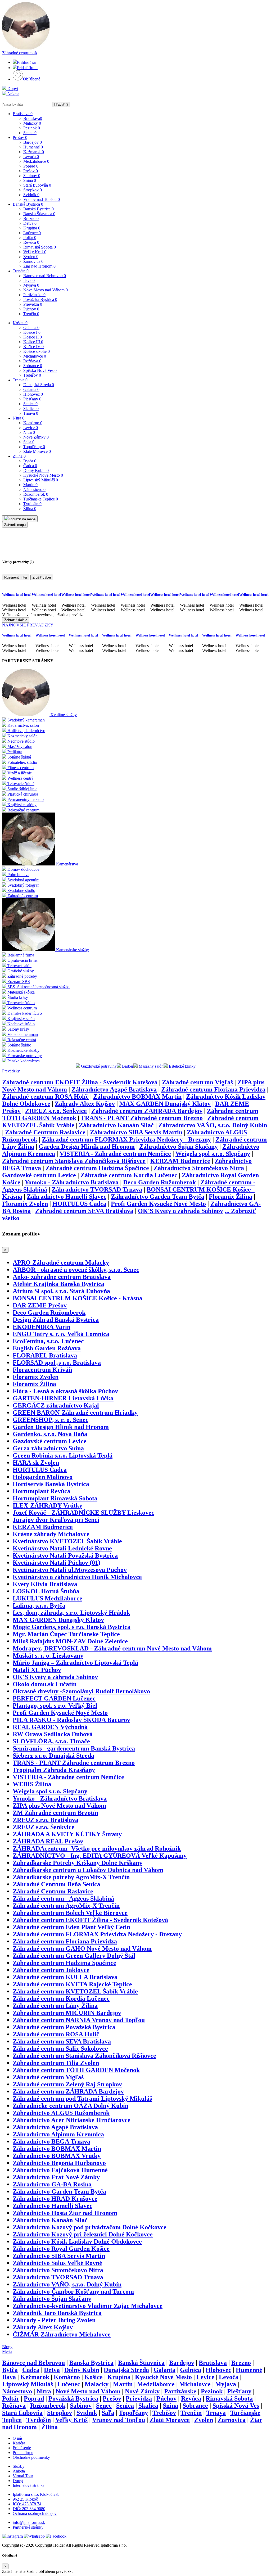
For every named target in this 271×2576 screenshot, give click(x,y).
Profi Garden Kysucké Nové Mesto (158, 1204)
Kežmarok (34, 152)
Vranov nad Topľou (42, 199)
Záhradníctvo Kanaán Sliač (116, 1125)
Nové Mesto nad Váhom (46, 290)
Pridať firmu (27, 68)
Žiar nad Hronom (39, 266)
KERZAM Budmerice (180, 1161)
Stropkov (33, 190)
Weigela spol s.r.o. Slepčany (213, 1154)
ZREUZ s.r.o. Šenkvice (56, 1111)
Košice (20, 323)
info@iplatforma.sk (29, 2522)
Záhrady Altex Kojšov (85, 1104)
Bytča (30, 461)
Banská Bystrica (28, 204)
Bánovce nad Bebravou (45, 276)
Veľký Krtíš (35, 252)
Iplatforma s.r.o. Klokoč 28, (36, 2494)
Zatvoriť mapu (15, 525)
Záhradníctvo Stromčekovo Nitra (199, 1168)
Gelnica (31, 328)
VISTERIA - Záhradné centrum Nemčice (115, 1154)
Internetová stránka (29, 2485)
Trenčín (21, 271)
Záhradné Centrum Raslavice (45, 1132)
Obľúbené (32, 79)
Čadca (30, 466)
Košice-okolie (37, 351)
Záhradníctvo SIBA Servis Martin (136, 1132)
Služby (19, 2466)
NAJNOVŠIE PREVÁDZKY (28, 625)
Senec (30, 133)
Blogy (7, 2347)
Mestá (7, 2351)
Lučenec (32, 233)
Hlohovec (33, 394)
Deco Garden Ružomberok (159, 1182)
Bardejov (33, 142)
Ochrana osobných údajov (35, 2513)
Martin (30, 485)
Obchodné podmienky (31, 2457)
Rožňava (32, 361)
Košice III (33, 342)
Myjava (31, 285)
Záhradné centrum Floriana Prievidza (213, 1089)
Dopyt (12, 89)
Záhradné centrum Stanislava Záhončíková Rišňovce (74, 1161)
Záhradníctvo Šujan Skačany (179, 1147)
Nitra (19, 418)
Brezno (31, 218)
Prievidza (33, 304)
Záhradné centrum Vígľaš (197, 1082)
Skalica (31, 409)
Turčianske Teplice (41, 499)
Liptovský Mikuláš (41, 480)
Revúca (31, 242)
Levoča (31, 157)
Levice (31, 428)
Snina (30, 180)
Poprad (31, 166)
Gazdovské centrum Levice (39, 1175)
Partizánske (34, 295)
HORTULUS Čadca (79, 1204)
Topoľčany (34, 447)
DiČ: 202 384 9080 (29, 2509)
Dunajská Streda (39, 385)
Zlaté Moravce (37, 451)
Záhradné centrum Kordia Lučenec (129, 1175)
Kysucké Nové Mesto (43, 475)
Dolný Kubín (36, 470)
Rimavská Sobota (40, 247)
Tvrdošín (32, 504)
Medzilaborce (36, 161)
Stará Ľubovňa (37, 185)
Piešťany (32, 399)
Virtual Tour (23, 2476)
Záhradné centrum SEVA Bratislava (84, 1211)
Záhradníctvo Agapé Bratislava (114, 1089)
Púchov (31, 309)
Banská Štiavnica (39, 214)
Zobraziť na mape (22, 519)
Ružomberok (36, 494)
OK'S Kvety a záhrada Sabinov (180, 1211)
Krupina (32, 228)
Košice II (33, 337)
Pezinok (32, 128)
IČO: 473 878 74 (27, 2504)
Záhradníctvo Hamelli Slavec (67, 1197)
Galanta (31, 389)
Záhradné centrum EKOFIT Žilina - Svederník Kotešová (80, 1082)
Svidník (31, 195)
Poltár (30, 238)
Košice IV (33, 347)
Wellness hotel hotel (17, 595)
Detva (30, 223)
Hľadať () (61, 104)
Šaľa (29, 442)
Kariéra (19, 2443)
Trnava (20, 380)
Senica (30, 404)
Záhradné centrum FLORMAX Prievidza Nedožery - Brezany (126, 1139)
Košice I (32, 332)
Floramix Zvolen (25, 1204)
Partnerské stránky (28, 2527)
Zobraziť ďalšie (16, 620)
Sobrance (33, 366)
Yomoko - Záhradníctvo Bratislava (72, 1182)
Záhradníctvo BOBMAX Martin (137, 1097)
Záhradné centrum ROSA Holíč (45, 1097)
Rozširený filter (16, 577)
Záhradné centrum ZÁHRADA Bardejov (147, 1111)
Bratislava (23, 114)
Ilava (29, 280)
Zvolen (31, 257)
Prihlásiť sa (26, 62)
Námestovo (34, 490)
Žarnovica (33, 261)
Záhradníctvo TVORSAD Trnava (97, 1189)
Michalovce (35, 356)
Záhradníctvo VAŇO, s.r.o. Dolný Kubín (213, 1125)
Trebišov (32, 375)
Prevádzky (11, 1071)
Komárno (33, 423)
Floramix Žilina (231, 1197)
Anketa (13, 94)
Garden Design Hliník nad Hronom (87, 1147)
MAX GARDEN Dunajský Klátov (165, 1104)
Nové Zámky (36, 437)
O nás (18, 2438)
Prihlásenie (22, 2448)
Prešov (20, 137)
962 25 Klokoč (25, 2499)
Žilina (19, 456)
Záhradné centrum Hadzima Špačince (97, 1168)
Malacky (32, 123)
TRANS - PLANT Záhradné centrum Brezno (142, 1118)
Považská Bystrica (40, 299)
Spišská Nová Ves (40, 370)
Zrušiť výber (42, 577)
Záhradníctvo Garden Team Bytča (158, 1197)
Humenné (33, 147)
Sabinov (32, 176)
